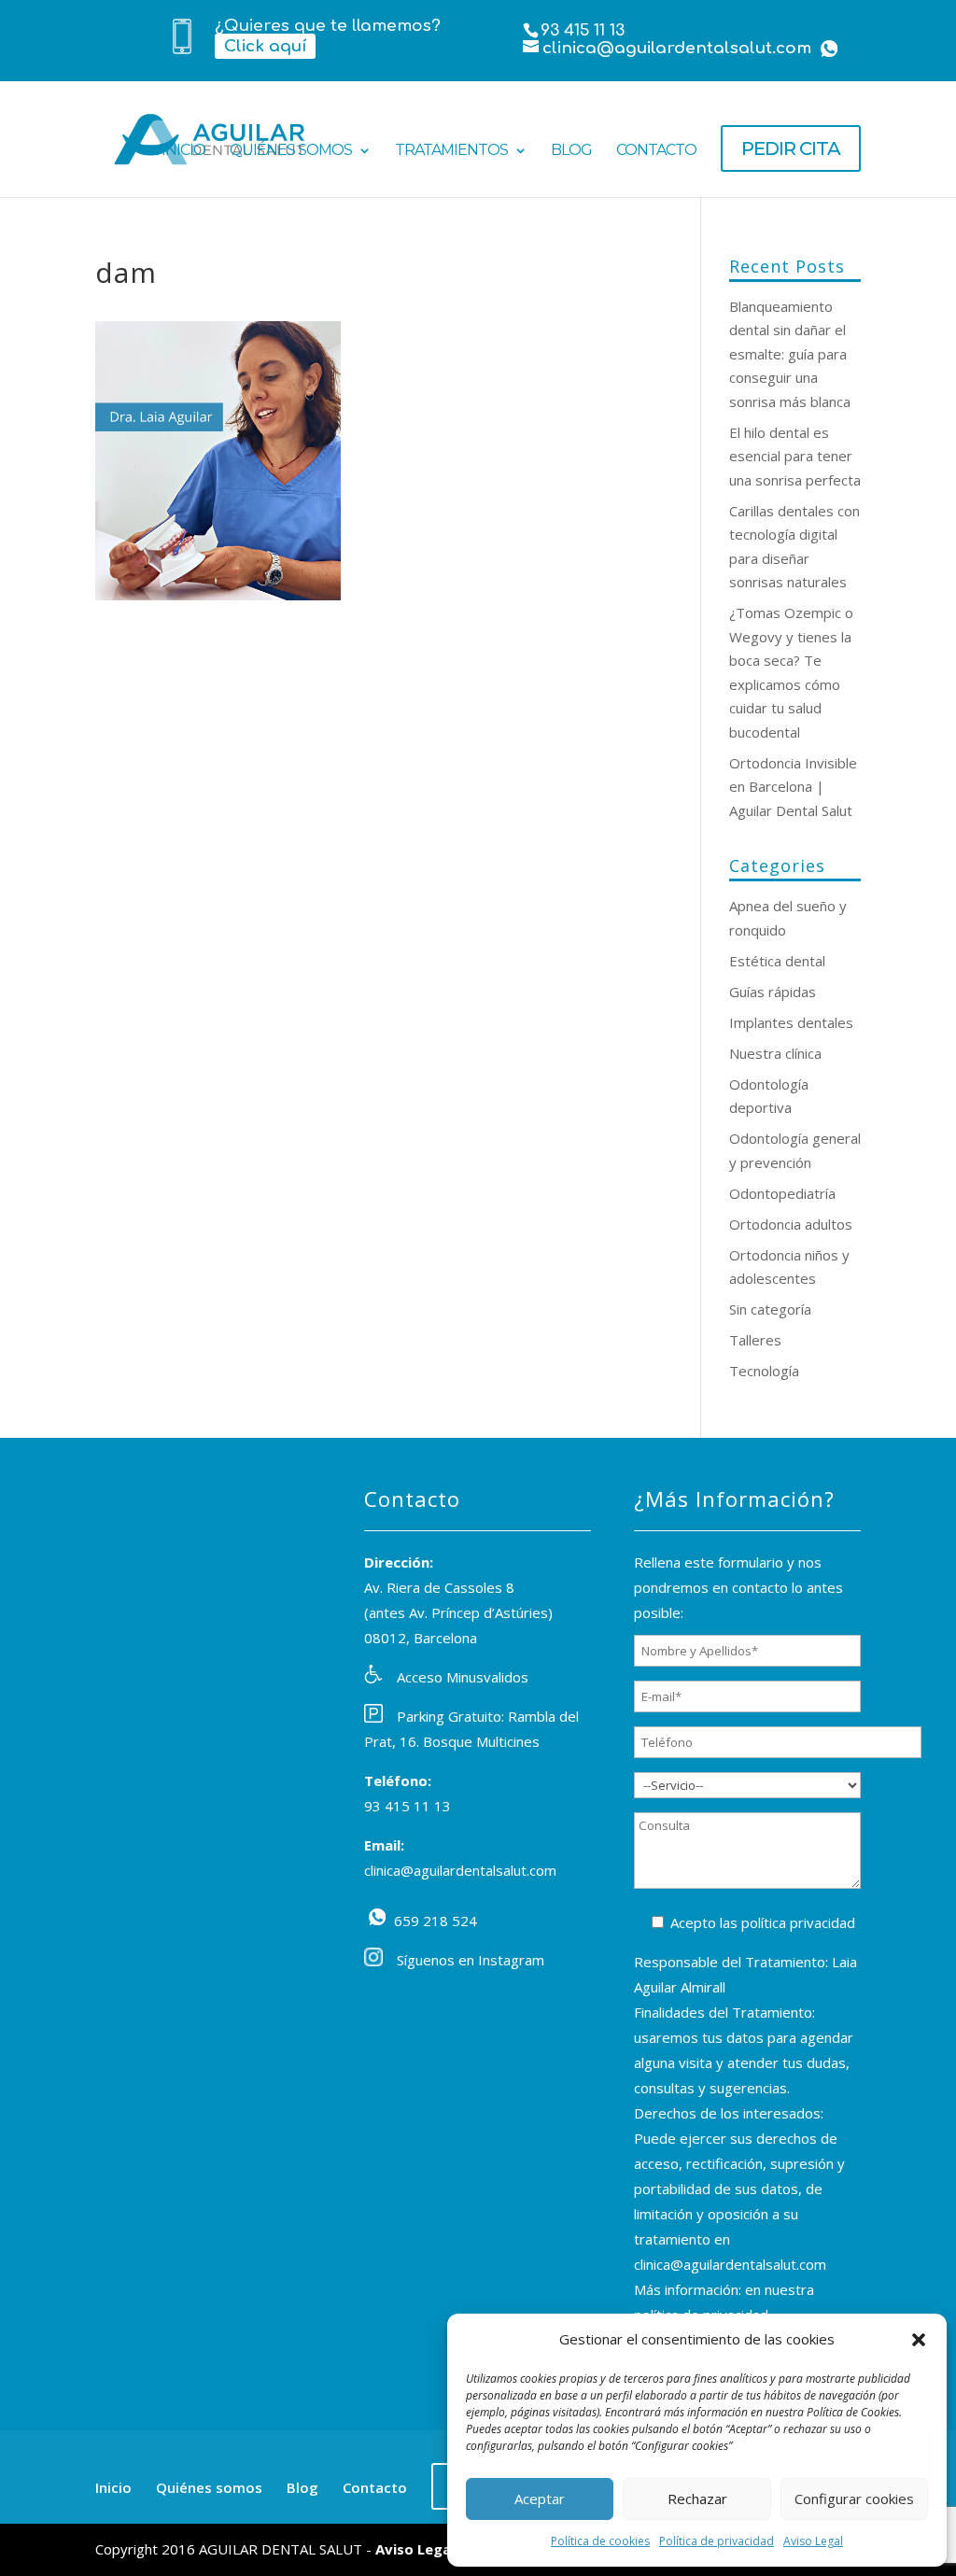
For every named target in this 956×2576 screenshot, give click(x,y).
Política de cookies (600, 2541)
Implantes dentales (791, 1022)
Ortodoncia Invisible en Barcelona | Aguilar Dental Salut (793, 787)
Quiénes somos (291, 151)
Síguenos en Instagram (471, 1960)
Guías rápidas (773, 992)
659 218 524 (377, 1917)
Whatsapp (829, 49)
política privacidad (798, 1922)
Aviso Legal (813, 2541)
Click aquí (265, 46)
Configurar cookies (854, 2499)
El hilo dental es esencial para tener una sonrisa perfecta (795, 456)
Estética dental (777, 961)
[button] (919, 2340)
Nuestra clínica (775, 1053)
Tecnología (764, 1371)
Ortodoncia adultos (791, 1224)
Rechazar (697, 2499)
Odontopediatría (782, 1193)
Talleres (755, 1340)
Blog (571, 151)
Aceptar (540, 2499)
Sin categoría (770, 1309)
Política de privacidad (717, 2541)
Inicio (183, 151)
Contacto (656, 151)
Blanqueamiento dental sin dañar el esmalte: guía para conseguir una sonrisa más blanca (790, 354)
